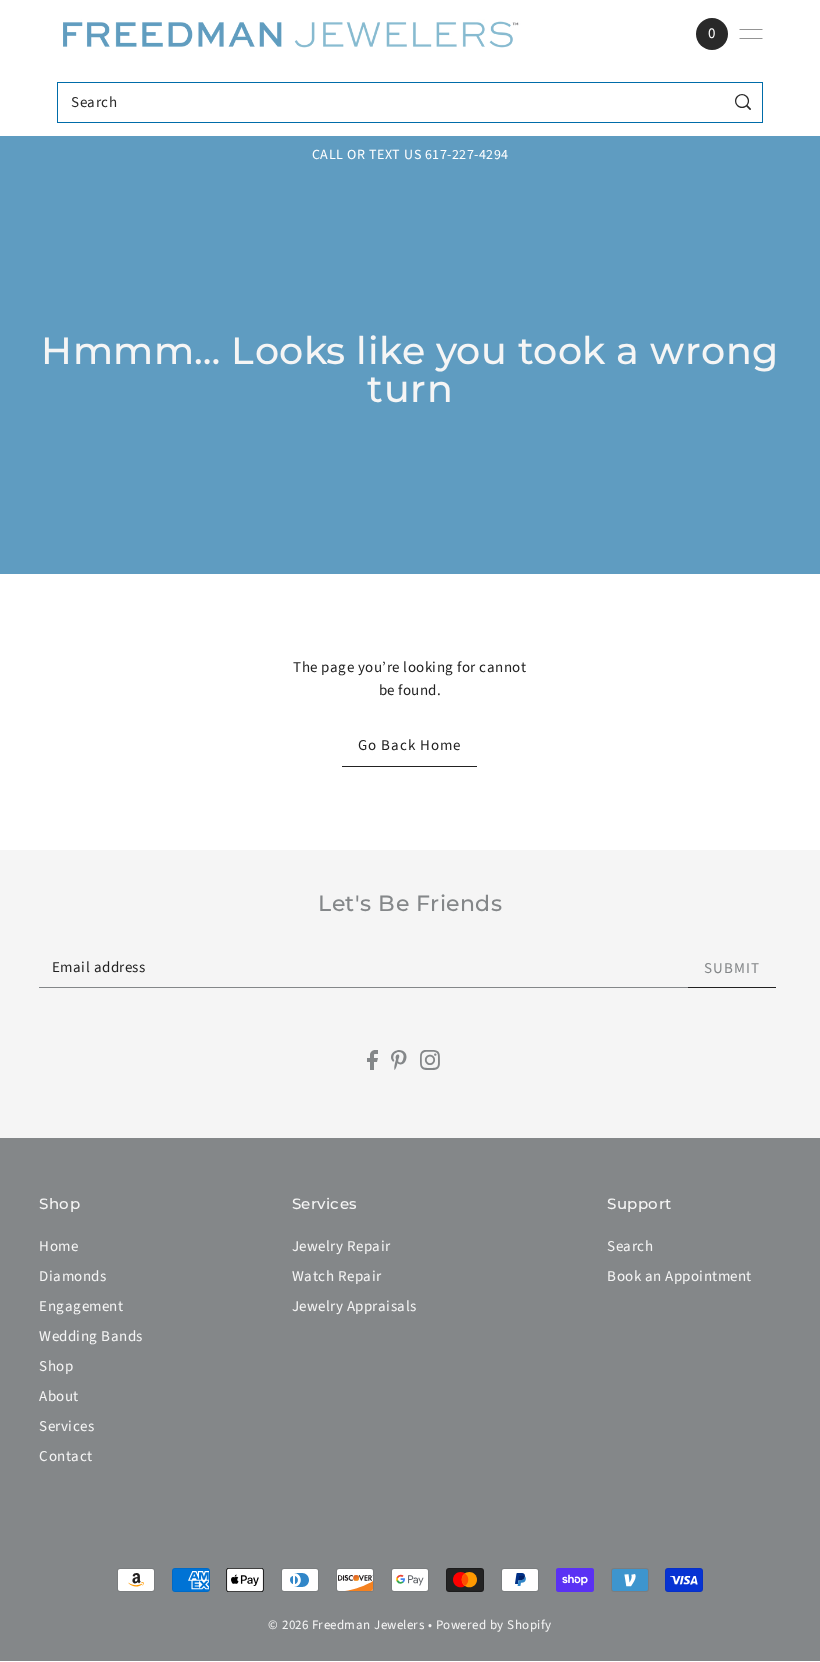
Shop (56, 1366)
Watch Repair (337, 1276)
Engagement (81, 1306)
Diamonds (72, 1276)
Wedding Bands (91, 1336)
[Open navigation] (751, 34)
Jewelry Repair (341, 1246)
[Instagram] (430, 1060)
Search (630, 1246)
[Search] (743, 102)
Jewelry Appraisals (354, 1306)
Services (66, 1426)
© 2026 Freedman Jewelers (346, 1625)
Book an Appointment (679, 1276)
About (59, 1396)
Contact (66, 1456)
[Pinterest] (399, 1060)
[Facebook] (372, 1060)
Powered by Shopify (494, 1625)
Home (58, 1246)
